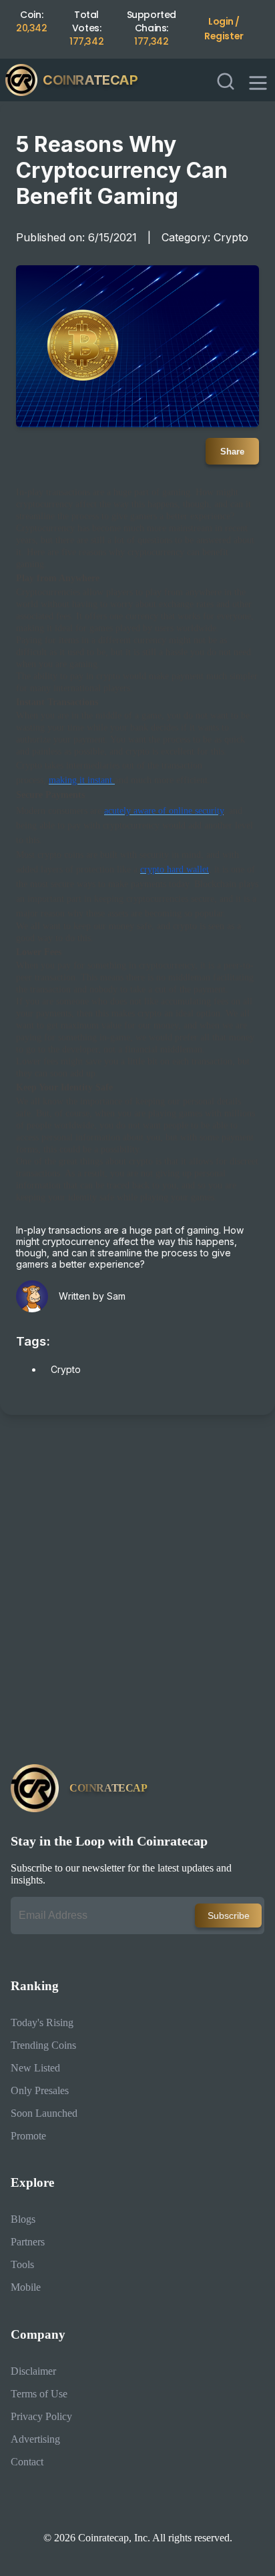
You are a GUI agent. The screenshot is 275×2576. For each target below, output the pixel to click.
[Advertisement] (137, 1595)
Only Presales (40, 2090)
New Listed (35, 2068)
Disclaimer (33, 2371)
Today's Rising (42, 2022)
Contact (27, 2462)
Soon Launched (44, 2113)
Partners (28, 2242)
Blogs (23, 2219)
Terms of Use (39, 2394)
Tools (22, 2264)
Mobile (26, 2287)
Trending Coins (43, 2045)
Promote (28, 2136)
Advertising (35, 2439)
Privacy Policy (41, 2416)
